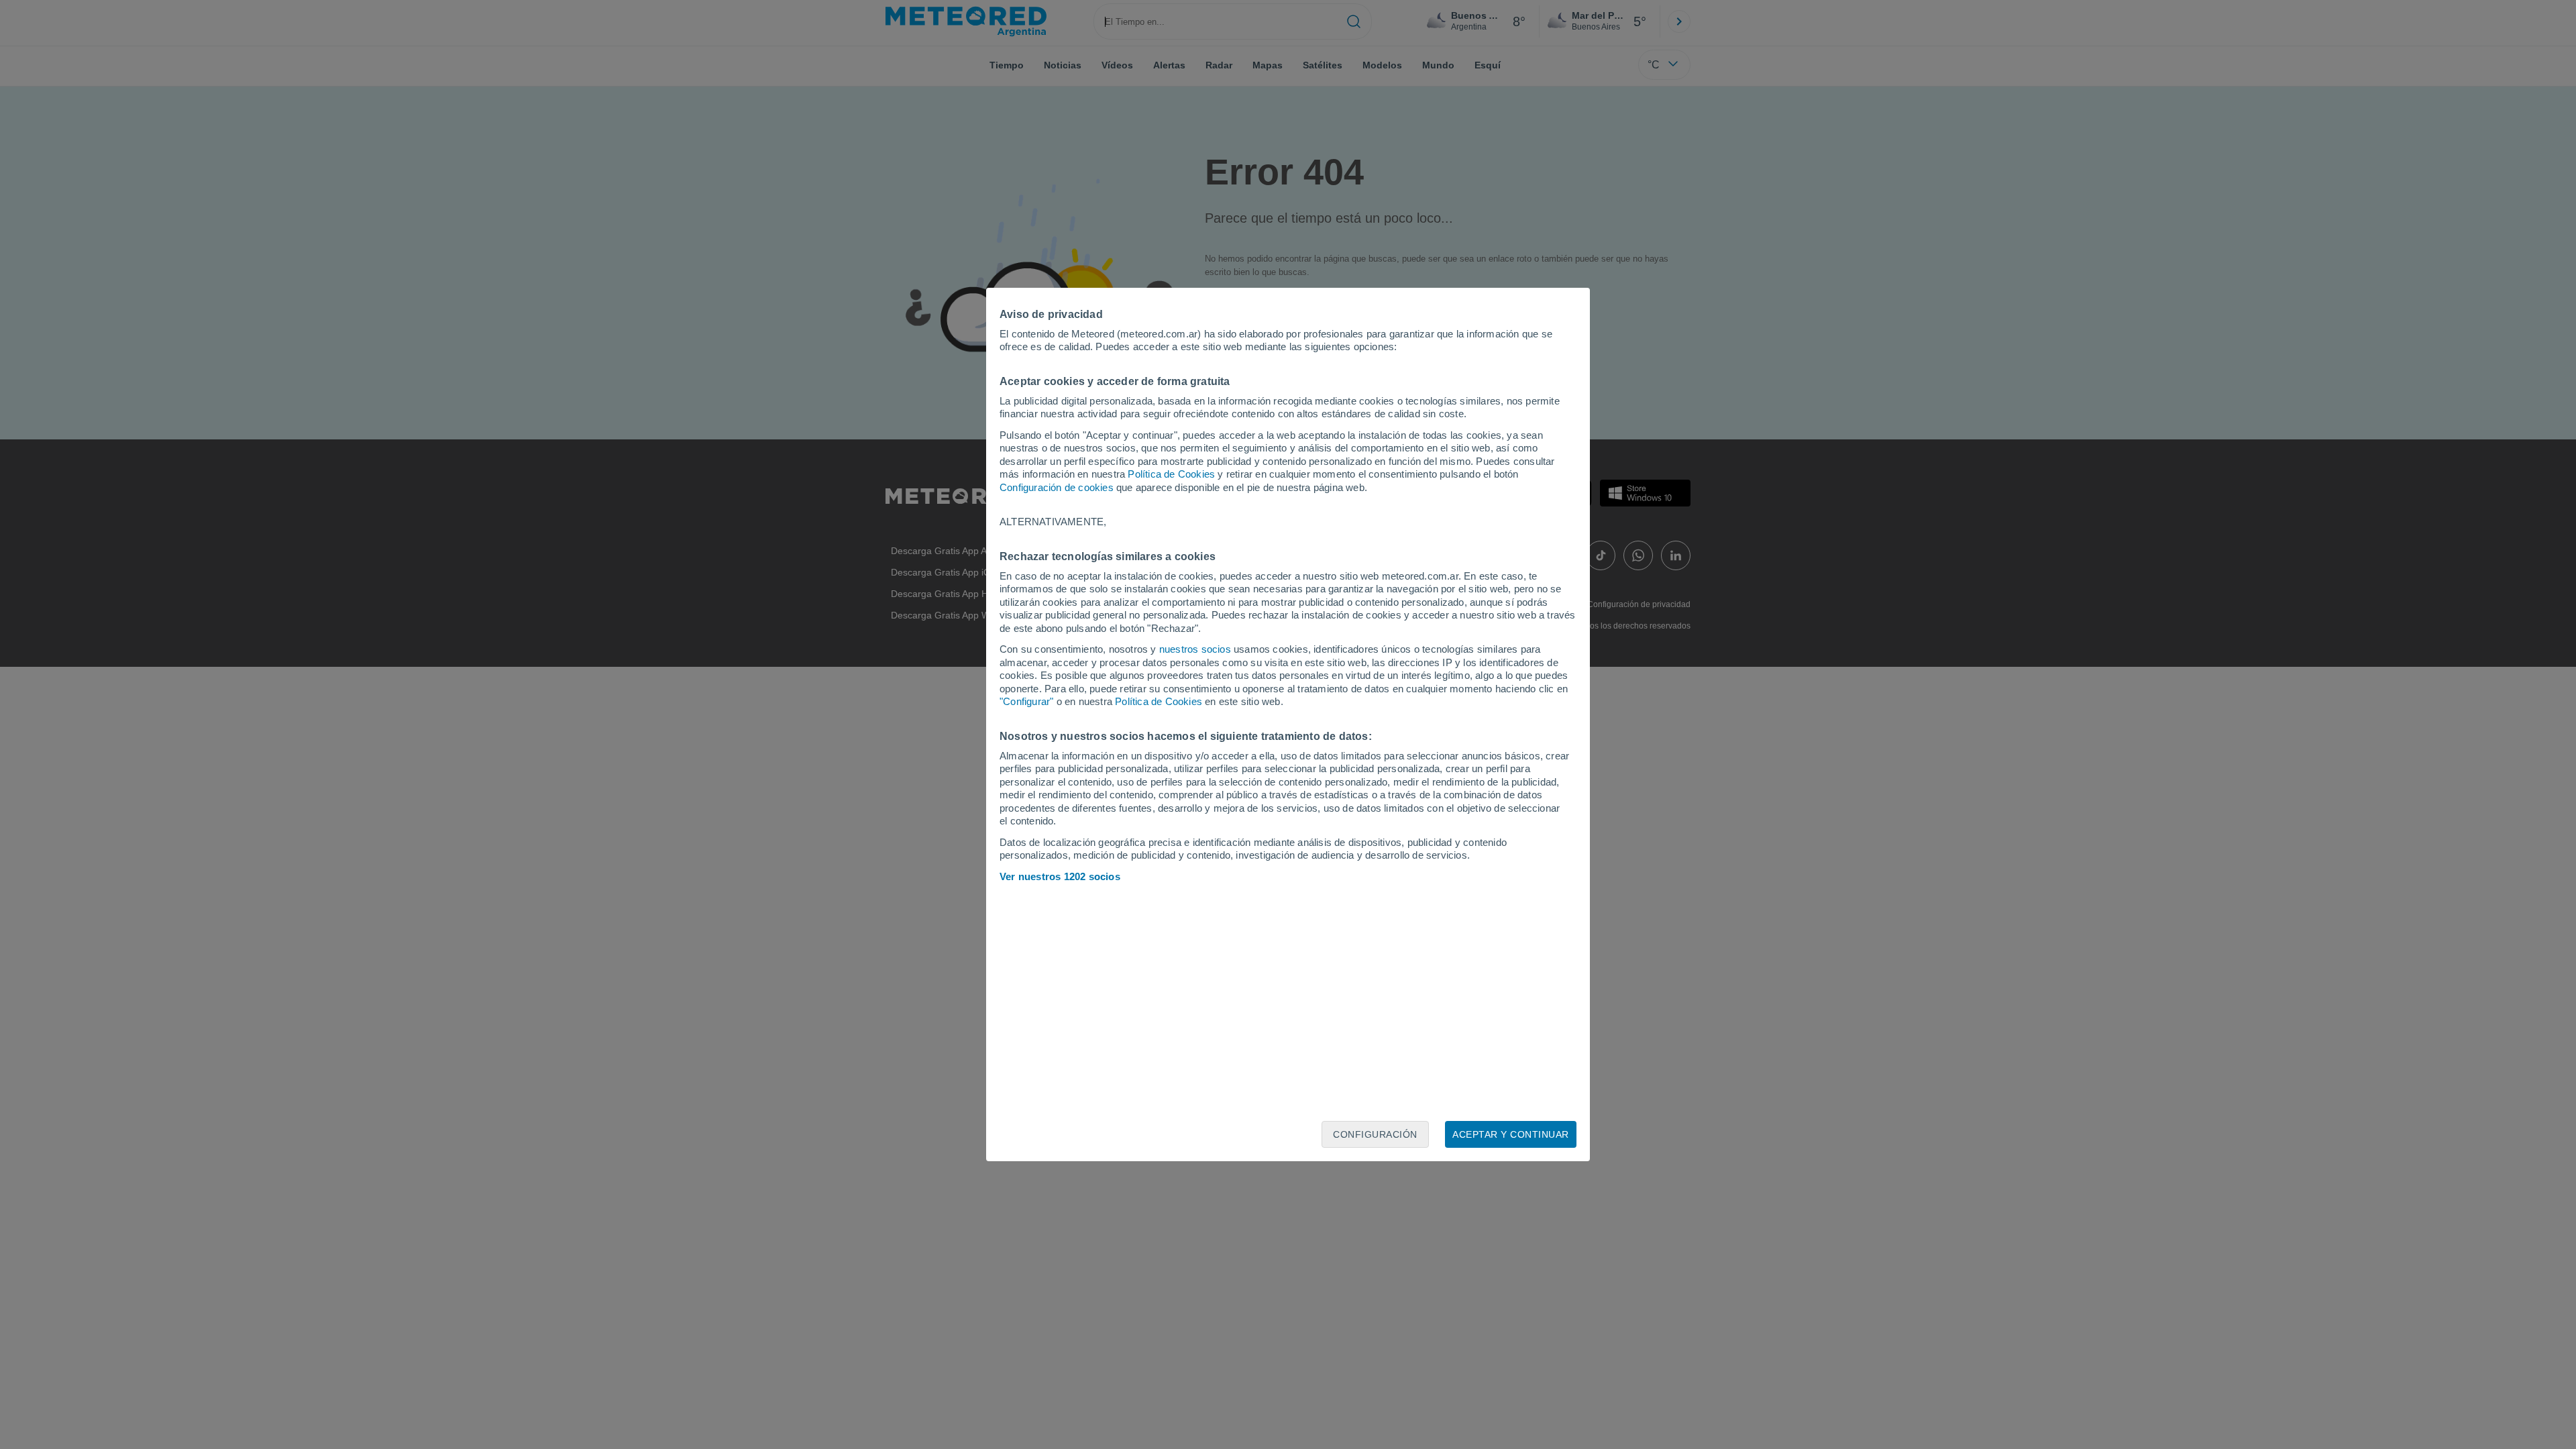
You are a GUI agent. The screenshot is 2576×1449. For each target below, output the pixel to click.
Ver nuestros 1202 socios (1060, 876)
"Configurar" (1026, 701)
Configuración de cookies (1057, 487)
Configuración (1375, 1134)
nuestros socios (1195, 649)
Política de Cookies (1171, 474)
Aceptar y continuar (1511, 1134)
